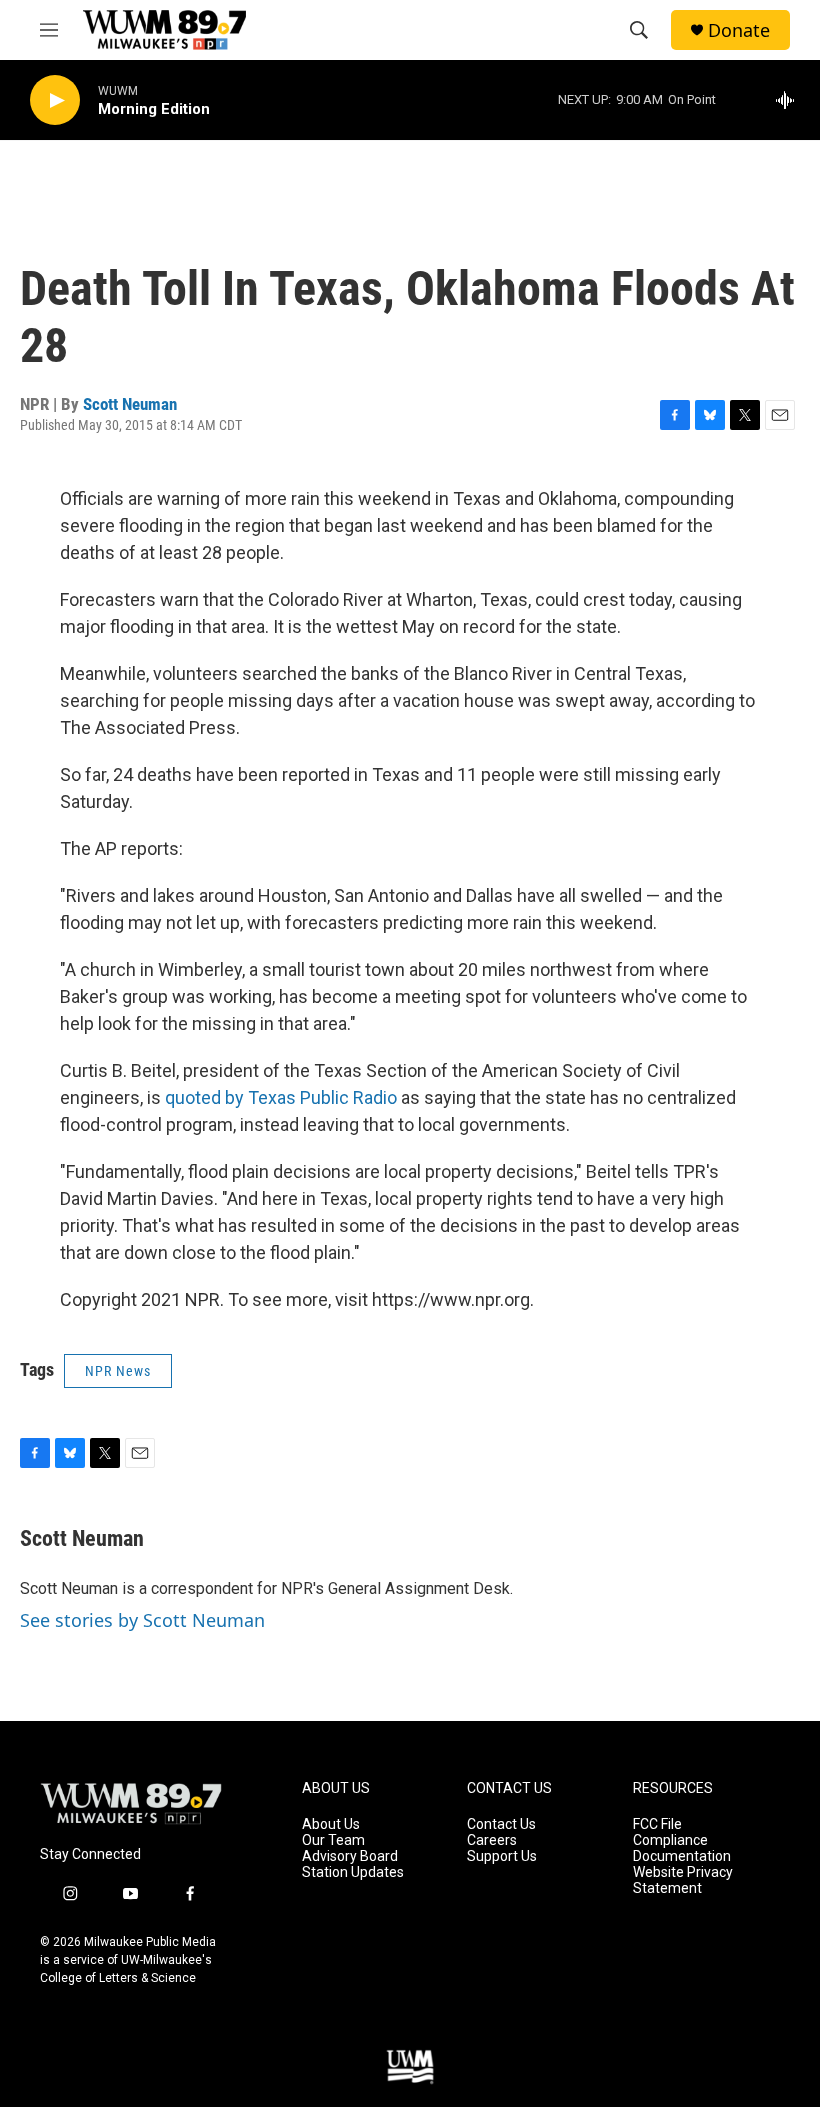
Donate (739, 30)
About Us (331, 1824)
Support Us (502, 1856)
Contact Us (501, 1824)
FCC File (657, 1824)
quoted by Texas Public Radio (281, 1097)
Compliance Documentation (682, 1848)
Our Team (333, 1840)
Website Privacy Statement (683, 1880)
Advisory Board (350, 1856)
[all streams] (790, 100)
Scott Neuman (130, 404)
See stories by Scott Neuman (142, 1620)
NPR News (118, 1371)
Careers (492, 1840)
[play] (55, 100)
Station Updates (353, 1872)
